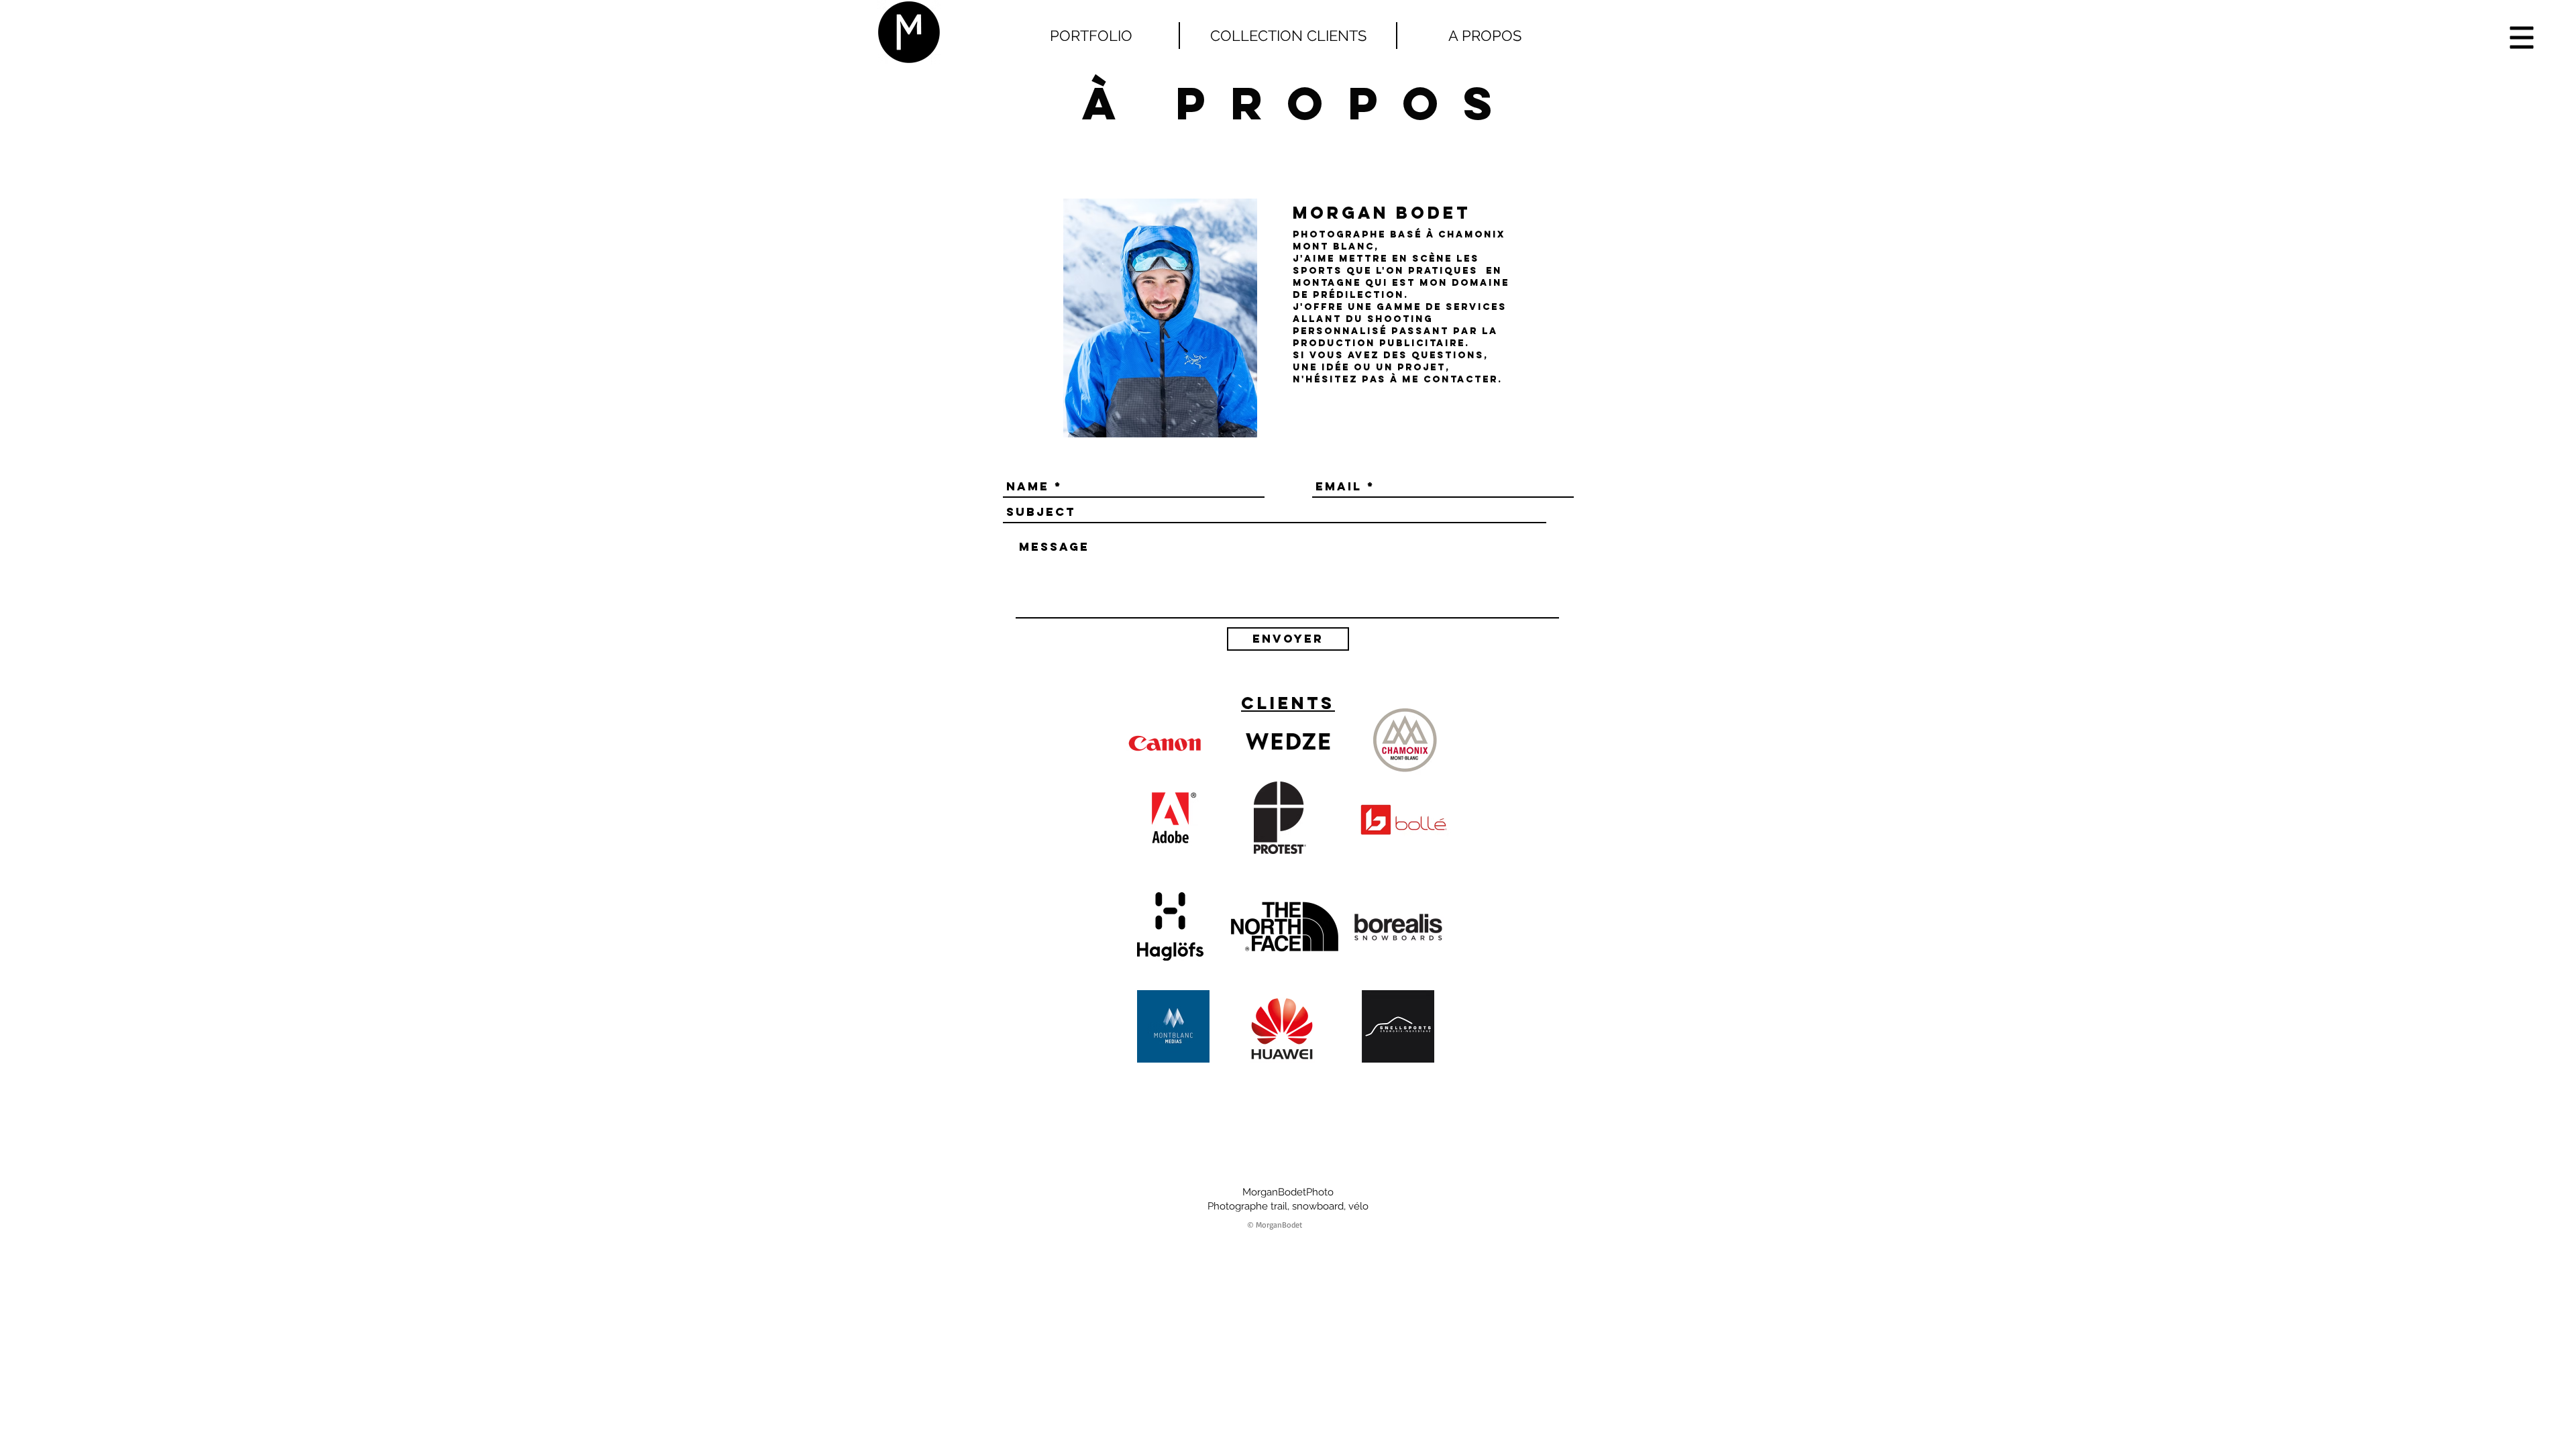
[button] (2522, 38)
